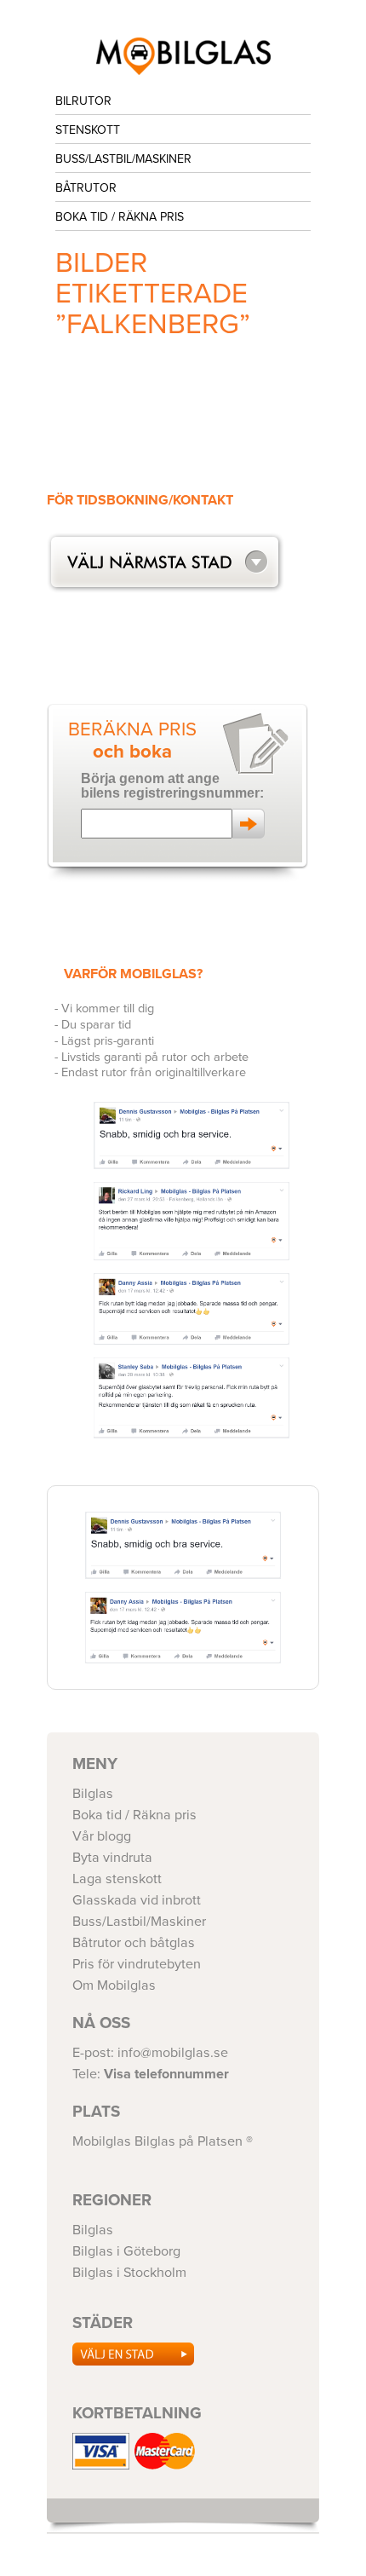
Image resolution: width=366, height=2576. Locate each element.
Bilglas (93, 1794)
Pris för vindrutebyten (137, 1964)
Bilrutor (83, 101)
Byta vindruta (112, 1858)
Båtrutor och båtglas (134, 1943)
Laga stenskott (117, 1879)
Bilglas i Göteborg (183, 56)
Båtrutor (86, 188)
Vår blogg (102, 1836)
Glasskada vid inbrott (137, 1900)
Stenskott (88, 130)
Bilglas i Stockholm (129, 2273)
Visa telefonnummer (166, 2074)
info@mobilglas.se (173, 2053)
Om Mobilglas (114, 1985)
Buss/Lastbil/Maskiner (123, 159)
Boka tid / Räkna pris (120, 217)
